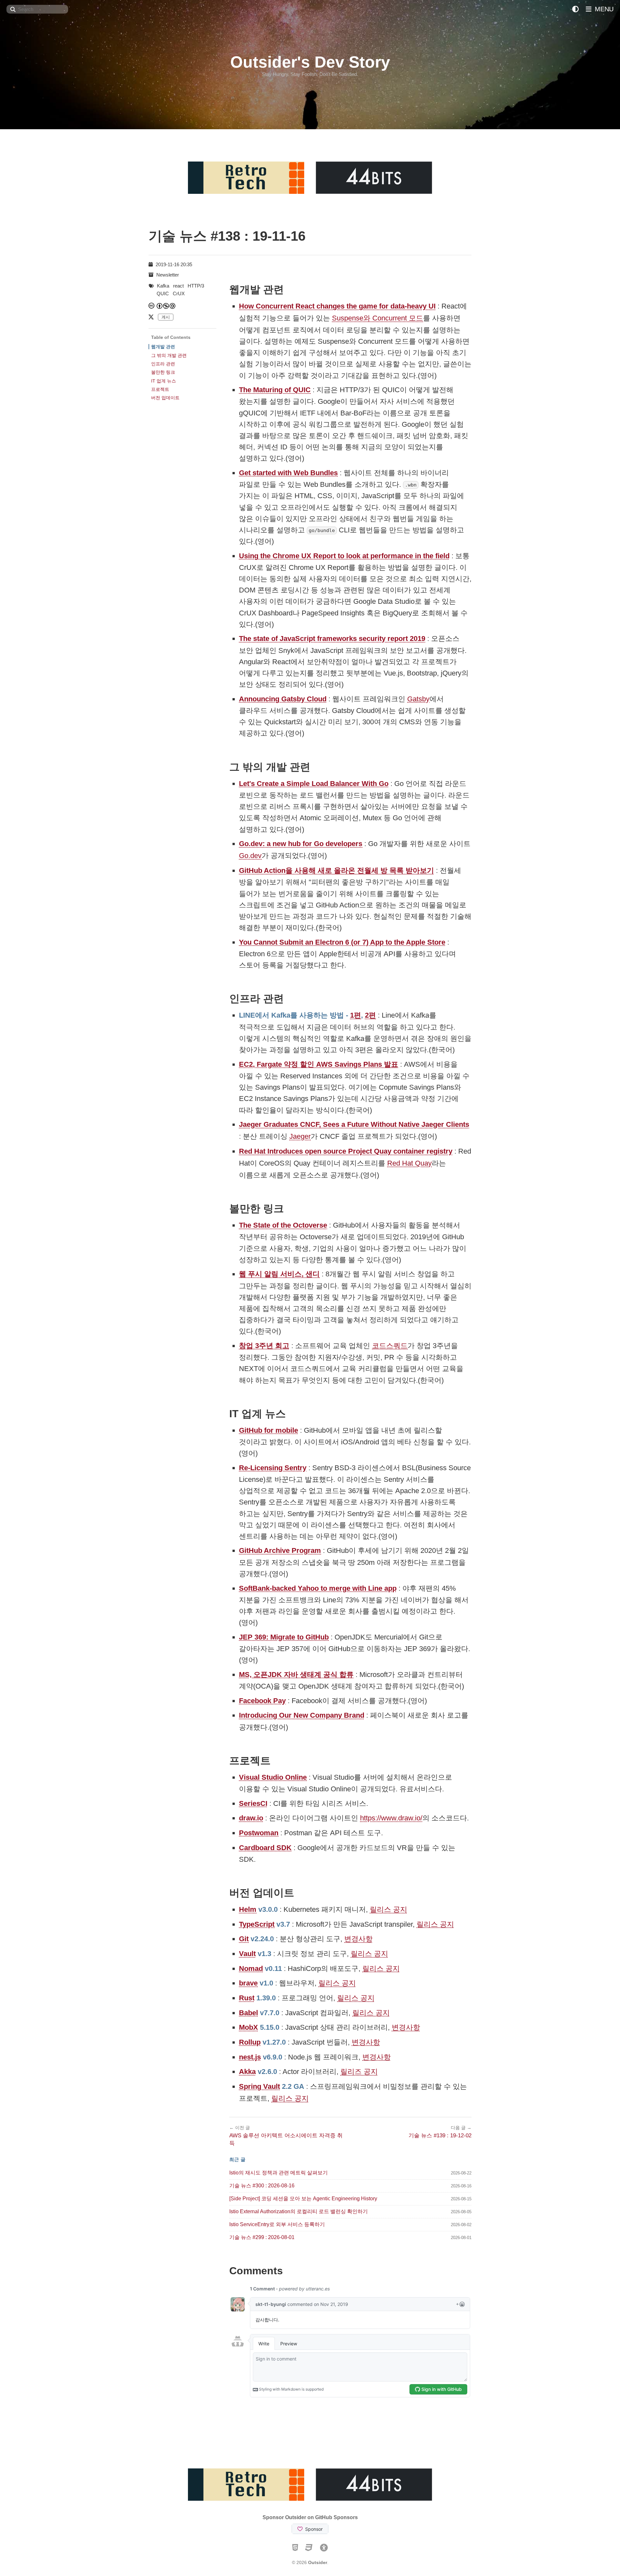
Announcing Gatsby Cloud (283, 699)
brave (248, 1983)
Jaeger (300, 1136)
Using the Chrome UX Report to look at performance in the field (344, 556)
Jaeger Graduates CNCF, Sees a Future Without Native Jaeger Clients (354, 1124)
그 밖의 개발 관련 (169, 355)
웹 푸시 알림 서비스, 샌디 (279, 1274)
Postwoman (259, 1833)
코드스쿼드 (390, 1346)
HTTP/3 (196, 286)
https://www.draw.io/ (391, 1818)
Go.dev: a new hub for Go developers (301, 844)
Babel (248, 2013)
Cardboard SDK (265, 1848)
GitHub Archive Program (280, 1550)
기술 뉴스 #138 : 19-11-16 (227, 236)
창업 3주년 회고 (264, 1346)
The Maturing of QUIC (275, 390)
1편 (356, 1015)
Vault (247, 1954)
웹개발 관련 (163, 347)
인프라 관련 (163, 364)
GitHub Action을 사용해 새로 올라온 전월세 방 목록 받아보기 (336, 870)
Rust (247, 1998)
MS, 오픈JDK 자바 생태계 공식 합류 (296, 1675)
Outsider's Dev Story (310, 62)
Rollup (250, 2042)
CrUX (179, 293)
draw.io (251, 1818)
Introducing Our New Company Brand (302, 1715)
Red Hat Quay (409, 1163)
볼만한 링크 (163, 372)
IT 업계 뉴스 (164, 381)
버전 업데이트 (165, 398)
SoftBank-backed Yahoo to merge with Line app (318, 1588)
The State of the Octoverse (283, 1225)
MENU (603, 9)
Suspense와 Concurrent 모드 (377, 318)
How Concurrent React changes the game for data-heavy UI (337, 306)
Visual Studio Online (273, 1777)
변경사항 (358, 1939)
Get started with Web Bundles (288, 473)
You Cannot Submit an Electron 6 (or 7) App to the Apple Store (342, 942)
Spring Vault (259, 2086)
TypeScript (257, 1924)
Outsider (318, 2562)
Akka (247, 2072)
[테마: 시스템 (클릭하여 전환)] (575, 9)
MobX (248, 2027)
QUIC (163, 293)
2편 (370, 1015)
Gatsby (418, 699)
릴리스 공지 (388, 1909)
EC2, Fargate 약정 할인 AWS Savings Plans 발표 (319, 1064)
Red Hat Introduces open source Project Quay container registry (346, 1151)
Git (244, 1939)
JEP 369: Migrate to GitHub (284, 1637)
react (178, 286)
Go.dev (250, 856)
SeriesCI (253, 1803)
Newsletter (168, 275)
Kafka (163, 286)
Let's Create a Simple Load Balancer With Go (314, 784)
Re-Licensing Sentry (273, 1468)
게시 (166, 317)
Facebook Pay (262, 1701)
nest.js (250, 2057)
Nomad (251, 1969)
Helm (248, 1909)
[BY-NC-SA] (166, 306)
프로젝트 (160, 389)
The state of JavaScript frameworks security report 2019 (332, 639)
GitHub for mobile (269, 1430)
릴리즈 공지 (359, 2072)
